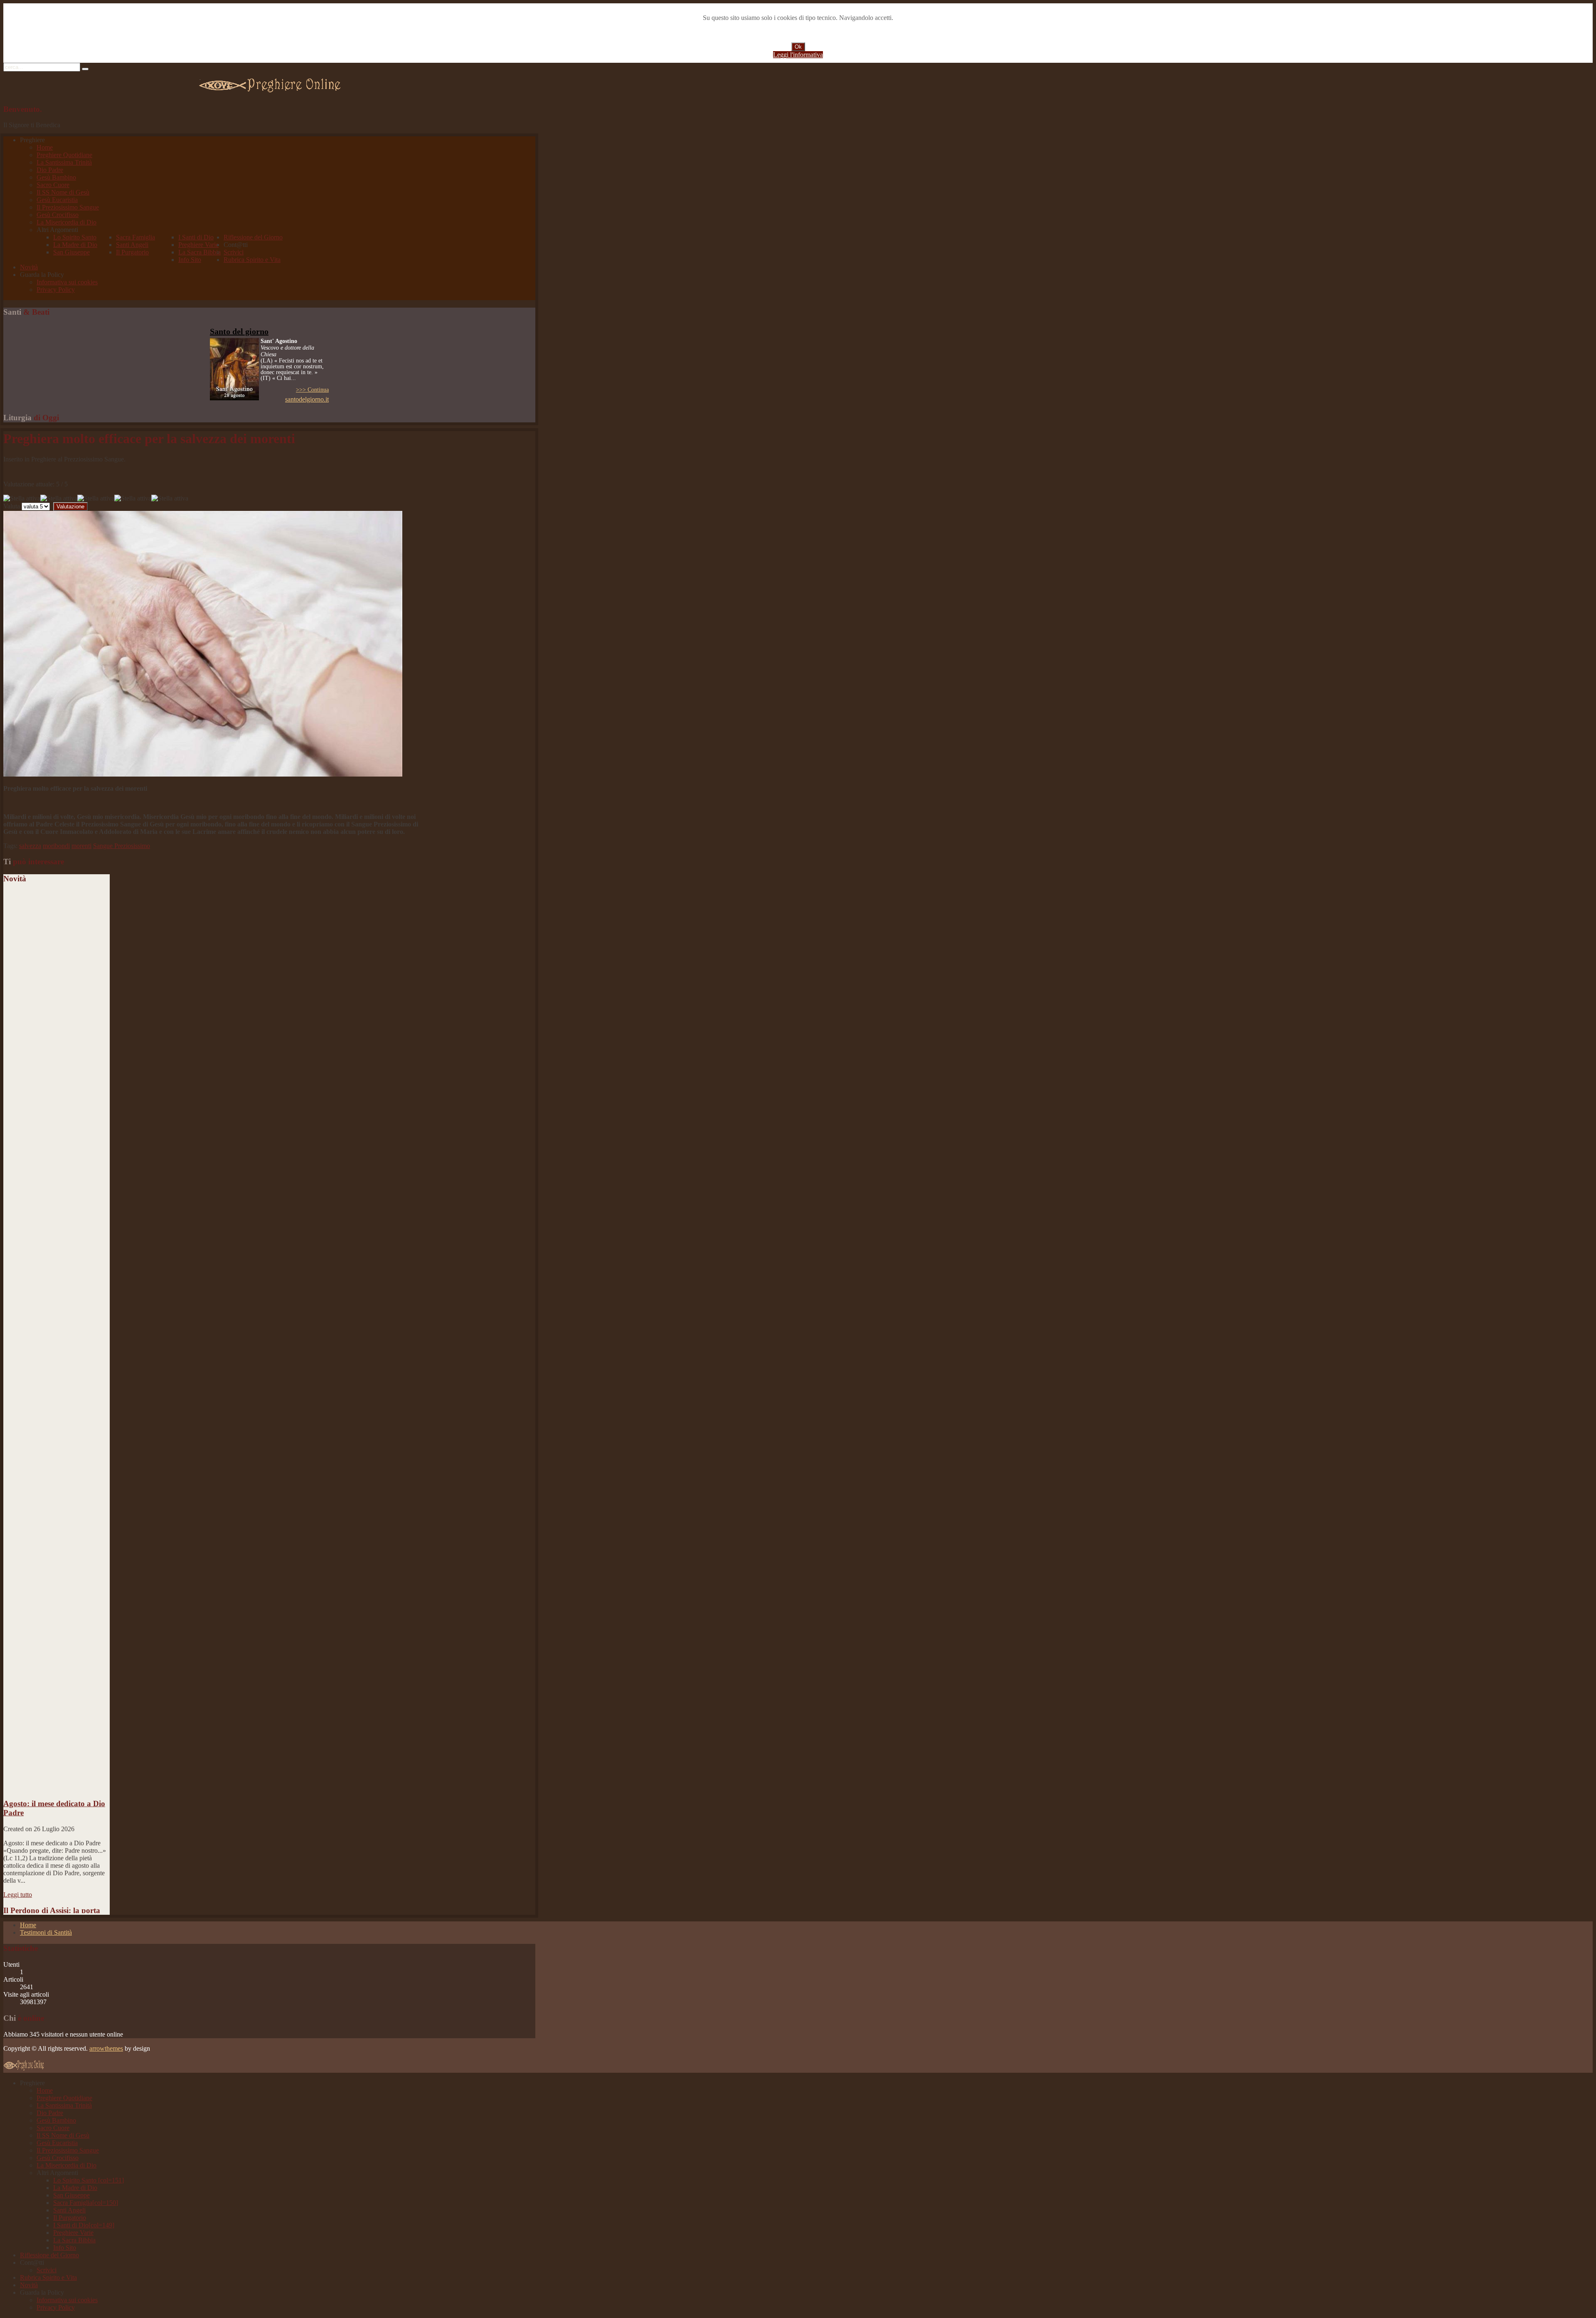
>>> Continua (312, 390)
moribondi (56, 846)
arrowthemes (106, 2048)
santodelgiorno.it (307, 399)
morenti (81, 846)
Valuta (12, 506)
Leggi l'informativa (798, 55)
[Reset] (85, 69)
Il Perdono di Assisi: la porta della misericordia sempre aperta (52, 1872)
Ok (798, 47)
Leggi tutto (18, 1846)
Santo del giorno (239, 331)
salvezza (30, 846)
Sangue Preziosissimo (122, 846)
